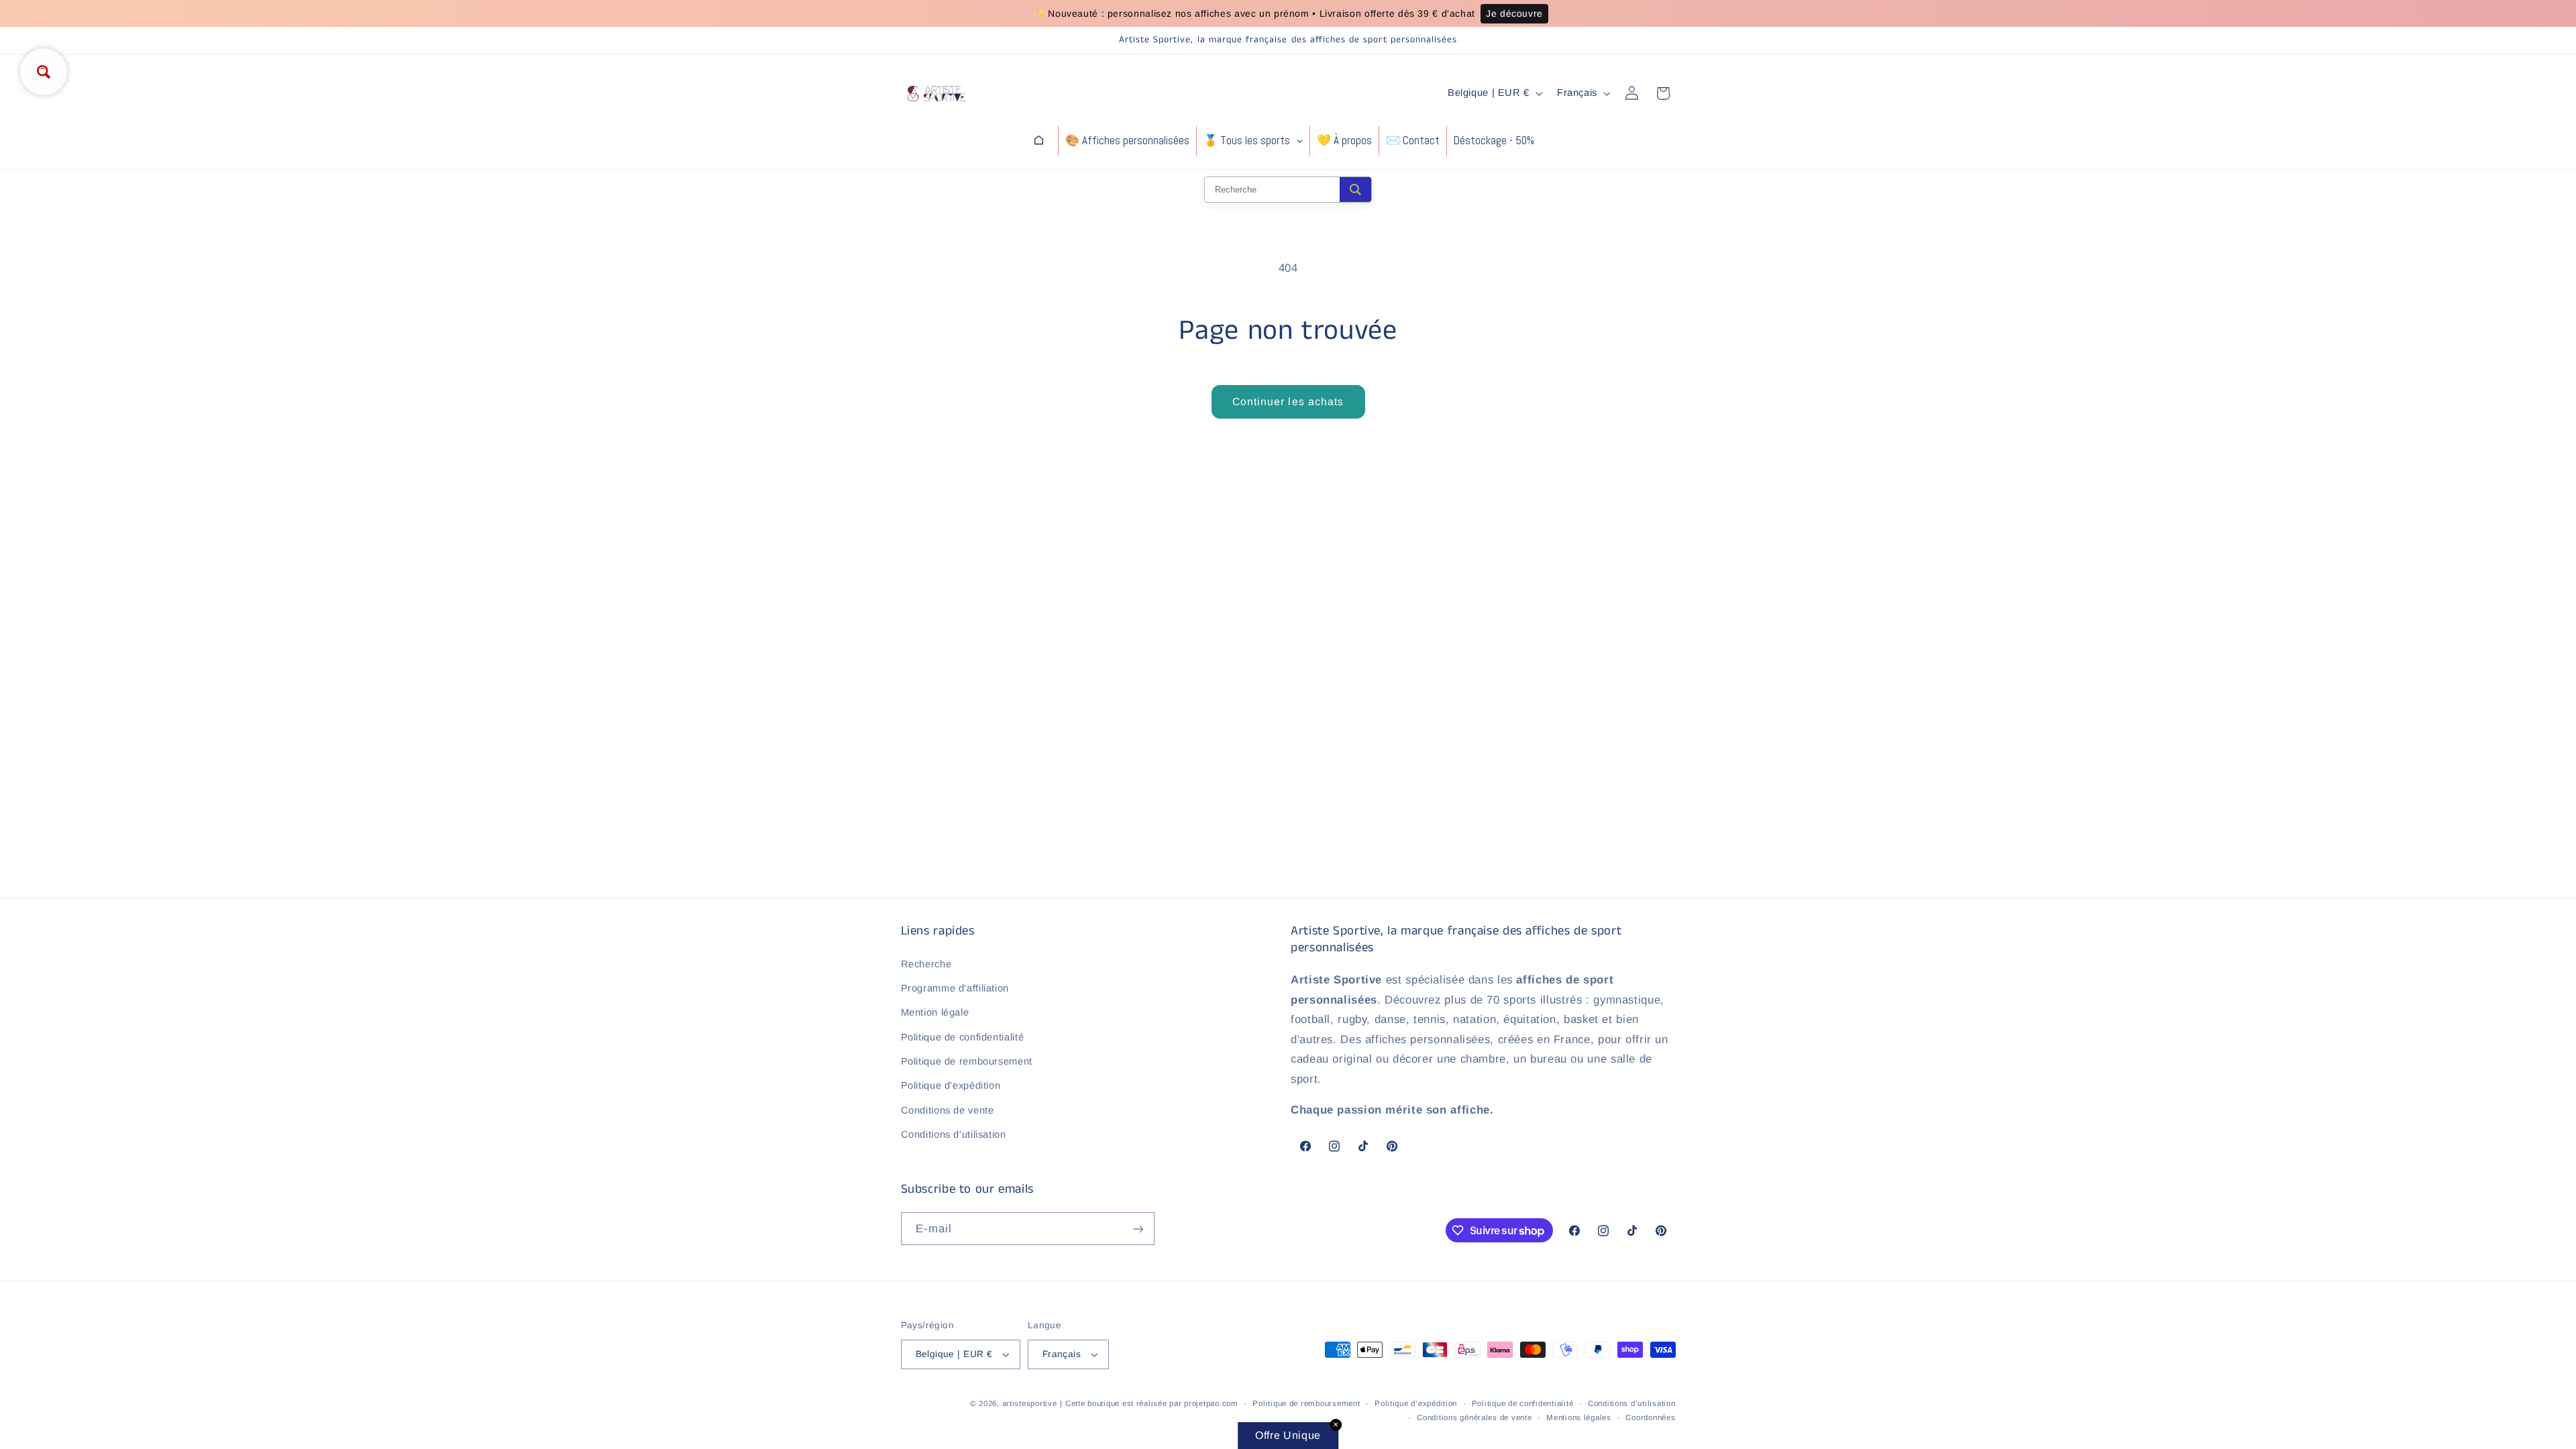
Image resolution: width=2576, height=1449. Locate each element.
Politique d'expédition (951, 1085)
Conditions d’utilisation (1632, 1403)
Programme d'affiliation (955, 988)
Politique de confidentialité (963, 1037)
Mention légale (935, 1012)
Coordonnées (1650, 1417)
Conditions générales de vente (1474, 1417)
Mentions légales (1579, 1417)
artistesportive (1030, 1403)
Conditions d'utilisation (954, 1134)
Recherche (926, 964)
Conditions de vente (948, 1110)
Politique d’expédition (1416, 1403)
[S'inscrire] (1138, 1229)
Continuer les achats (1288, 401)
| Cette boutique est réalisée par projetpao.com (1149, 1403)
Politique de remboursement (967, 1061)
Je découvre (1514, 13)
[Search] (1355, 190)
